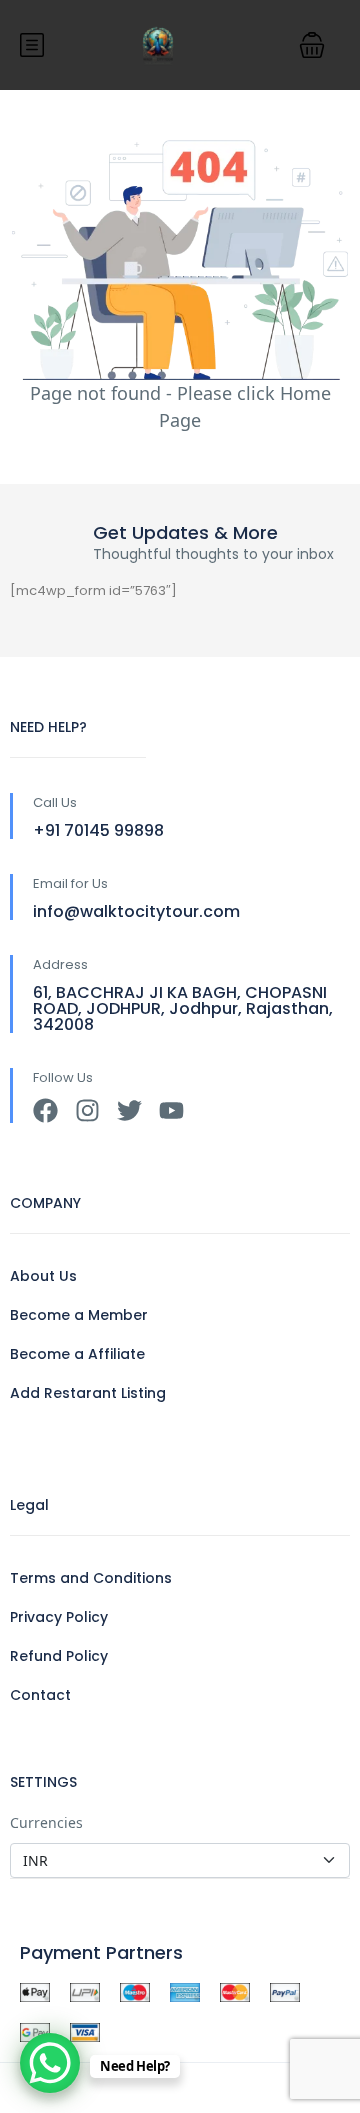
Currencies (46, 1822)
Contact (40, 1695)
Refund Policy (59, 1656)
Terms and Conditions (91, 1578)
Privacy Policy (59, 1617)
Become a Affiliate (77, 1354)
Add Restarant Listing (88, 1393)
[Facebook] (45, 1110)
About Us (43, 1276)
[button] (312, 45)
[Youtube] (171, 1110)
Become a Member (79, 1315)
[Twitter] (129, 1110)
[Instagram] (87, 1110)
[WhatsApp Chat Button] (50, 2063)
